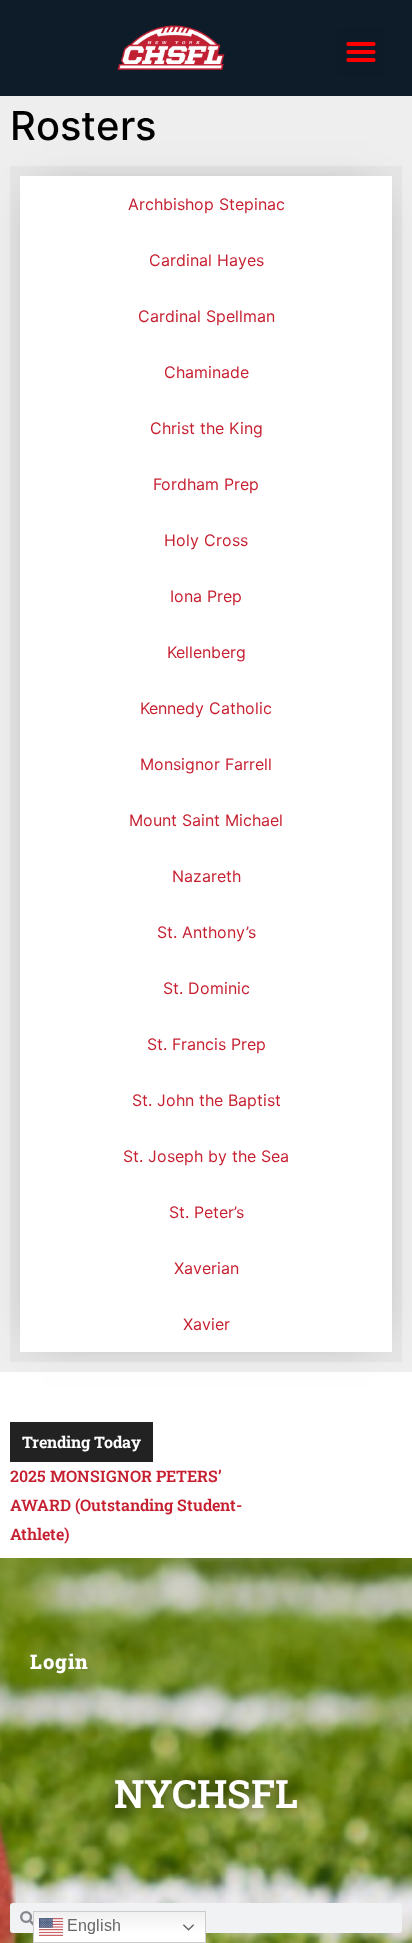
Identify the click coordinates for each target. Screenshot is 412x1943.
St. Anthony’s (206, 932)
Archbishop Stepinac (206, 204)
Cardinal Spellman (206, 316)
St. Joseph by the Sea (206, 1156)
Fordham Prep (206, 484)
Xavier (206, 1324)
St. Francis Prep (206, 1044)
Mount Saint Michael (206, 820)
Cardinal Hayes (206, 260)
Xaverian (206, 1268)
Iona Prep (206, 596)
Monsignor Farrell (206, 764)
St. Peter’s (206, 1212)
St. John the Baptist (206, 1100)
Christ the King (206, 428)
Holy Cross (206, 540)
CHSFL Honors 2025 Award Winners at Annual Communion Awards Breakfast (130, 1504)
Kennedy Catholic (206, 708)
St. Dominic (206, 988)
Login (59, 1661)
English (92, 1925)
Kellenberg (206, 652)
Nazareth (206, 876)
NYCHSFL (206, 1793)
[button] (361, 52)
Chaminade (206, 372)
